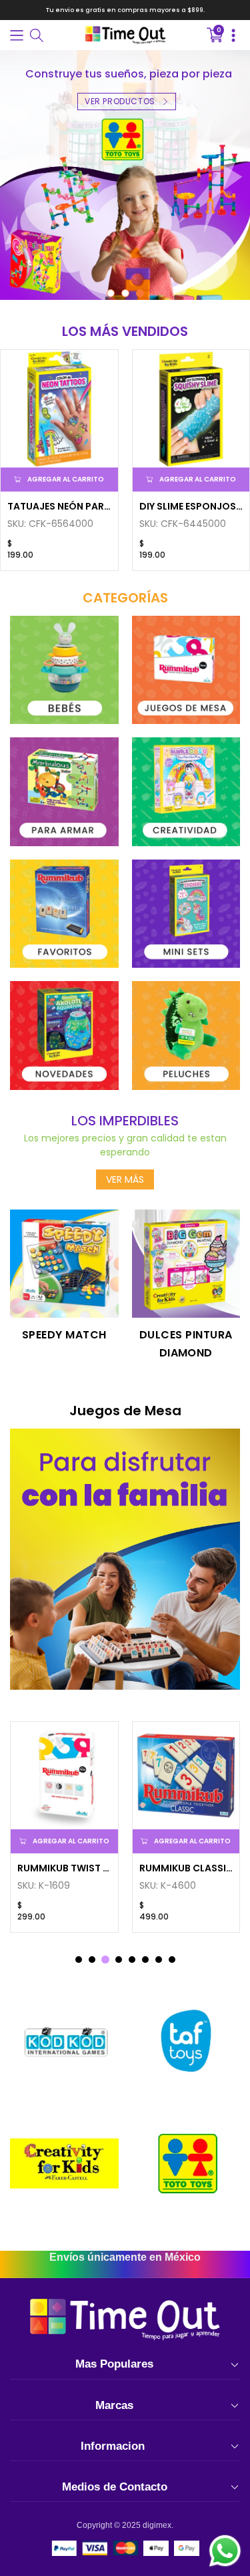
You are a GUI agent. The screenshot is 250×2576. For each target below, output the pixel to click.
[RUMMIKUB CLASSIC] (186, 1776)
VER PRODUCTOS (120, 101)
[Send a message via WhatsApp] (225, 2551)
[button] (17, 35)
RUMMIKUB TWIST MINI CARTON (64, 1868)
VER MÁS (125, 1179)
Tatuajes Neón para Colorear (59, 506)
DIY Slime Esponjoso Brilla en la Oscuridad (191, 506)
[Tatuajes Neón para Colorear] (59, 409)
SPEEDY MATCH (64, 1335)
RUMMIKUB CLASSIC (186, 1868)
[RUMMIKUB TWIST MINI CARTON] (64, 1776)
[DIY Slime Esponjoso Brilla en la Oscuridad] (191, 409)
